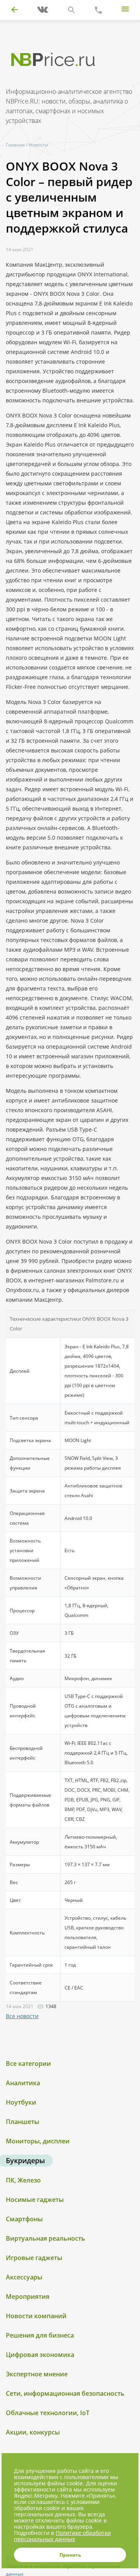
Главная (15, 145)
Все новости (22, 2016)
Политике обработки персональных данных (62, 2536)
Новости (38, 145)
